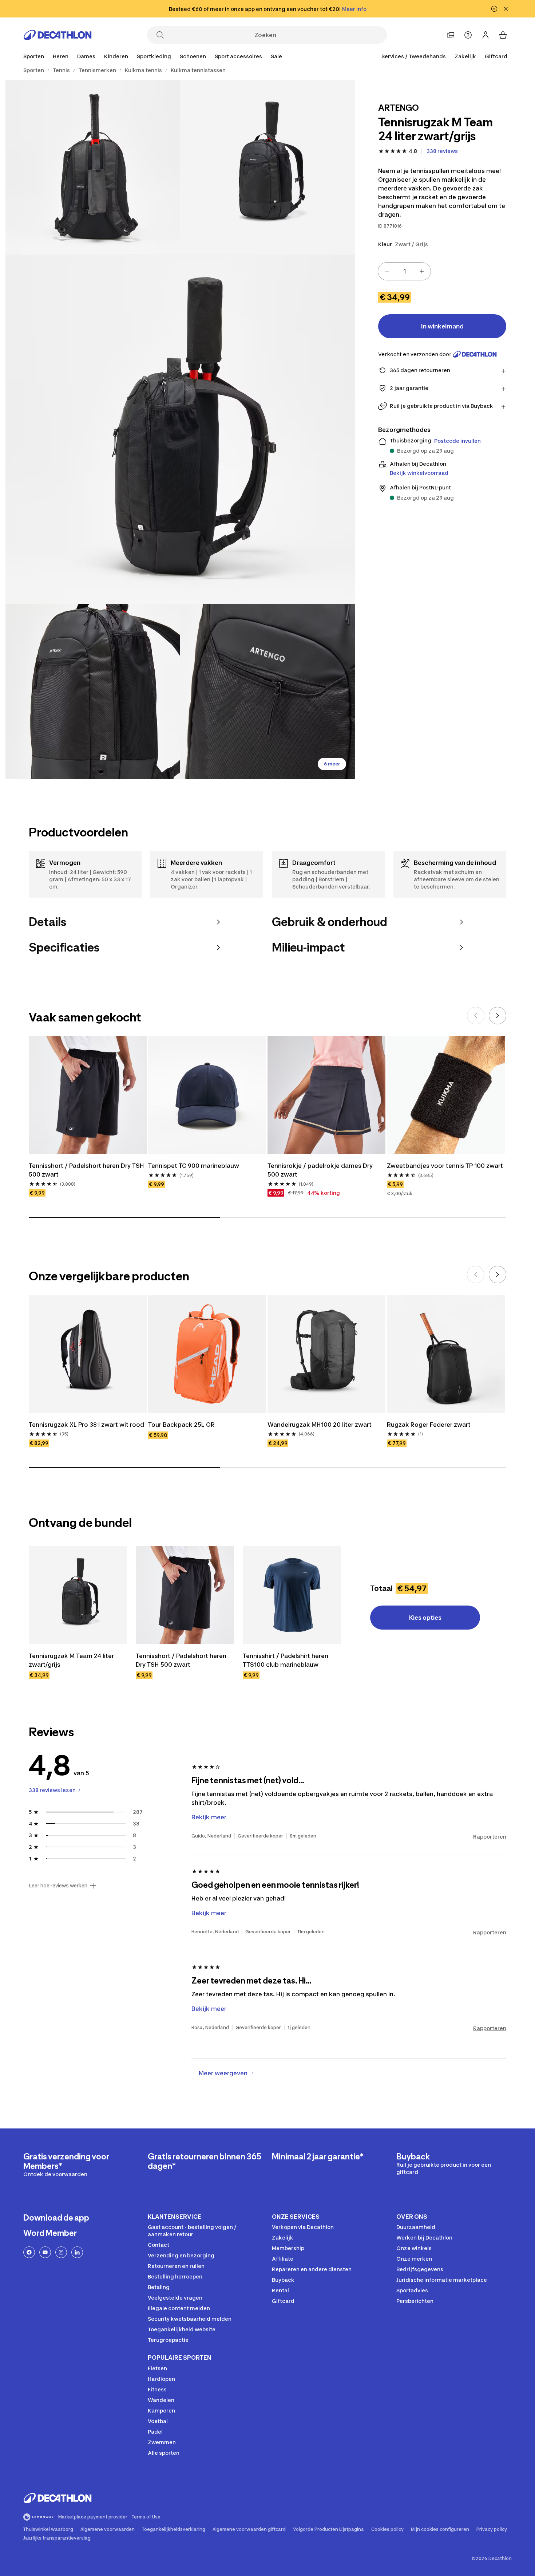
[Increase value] (422, 271)
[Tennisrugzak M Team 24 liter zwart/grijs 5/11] (267, 692)
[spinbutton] (404, 271)
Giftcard (496, 56)
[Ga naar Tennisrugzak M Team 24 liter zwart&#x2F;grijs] (78, 1595)
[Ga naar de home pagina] (58, 35)
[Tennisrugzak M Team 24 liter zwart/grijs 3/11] (180, 429)
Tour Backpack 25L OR (181, 1425)
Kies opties (425, 1618)
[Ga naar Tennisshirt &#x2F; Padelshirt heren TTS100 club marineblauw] (292, 1595)
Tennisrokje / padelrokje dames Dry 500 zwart (320, 1170)
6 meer (332, 764)
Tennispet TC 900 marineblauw (194, 1166)
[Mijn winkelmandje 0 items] (503, 35)
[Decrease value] (387, 271)
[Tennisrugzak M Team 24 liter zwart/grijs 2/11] (93, 167)
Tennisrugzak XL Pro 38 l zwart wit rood (86, 1425)
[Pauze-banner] (494, 9)
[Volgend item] (498, 1016)
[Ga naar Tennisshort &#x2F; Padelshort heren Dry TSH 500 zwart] (185, 1595)
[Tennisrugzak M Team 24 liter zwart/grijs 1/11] (267, 167)
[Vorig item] (476, 1016)
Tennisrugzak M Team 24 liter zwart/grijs (71, 1660)
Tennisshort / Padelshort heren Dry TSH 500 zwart (86, 1170)
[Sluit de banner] (506, 9)
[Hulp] (468, 35)
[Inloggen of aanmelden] (486, 35)
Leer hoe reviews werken (58, 1886)
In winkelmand (442, 326)
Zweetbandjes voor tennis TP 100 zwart (445, 1166)
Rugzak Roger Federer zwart (429, 1425)
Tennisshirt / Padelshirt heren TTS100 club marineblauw (286, 1660)
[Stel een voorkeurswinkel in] (451, 35)
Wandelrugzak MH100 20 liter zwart (320, 1425)
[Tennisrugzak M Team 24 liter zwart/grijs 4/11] (93, 692)
